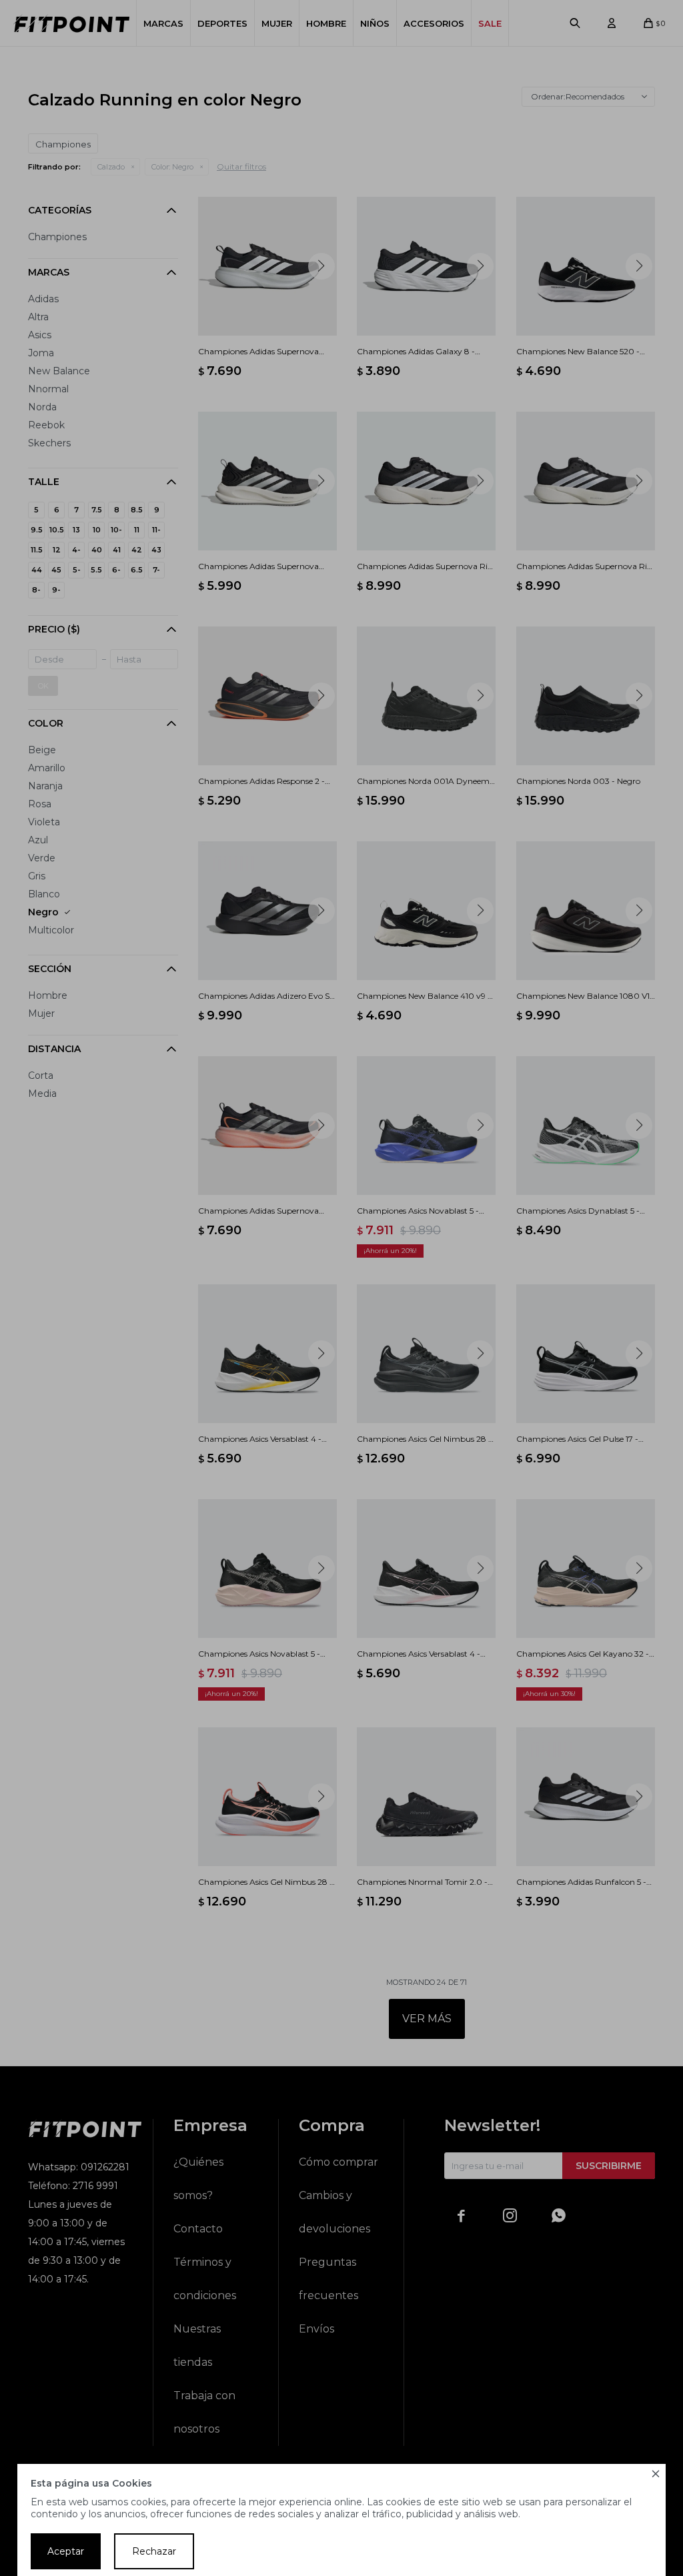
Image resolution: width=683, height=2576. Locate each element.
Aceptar (66, 2551)
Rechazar (154, 2551)
